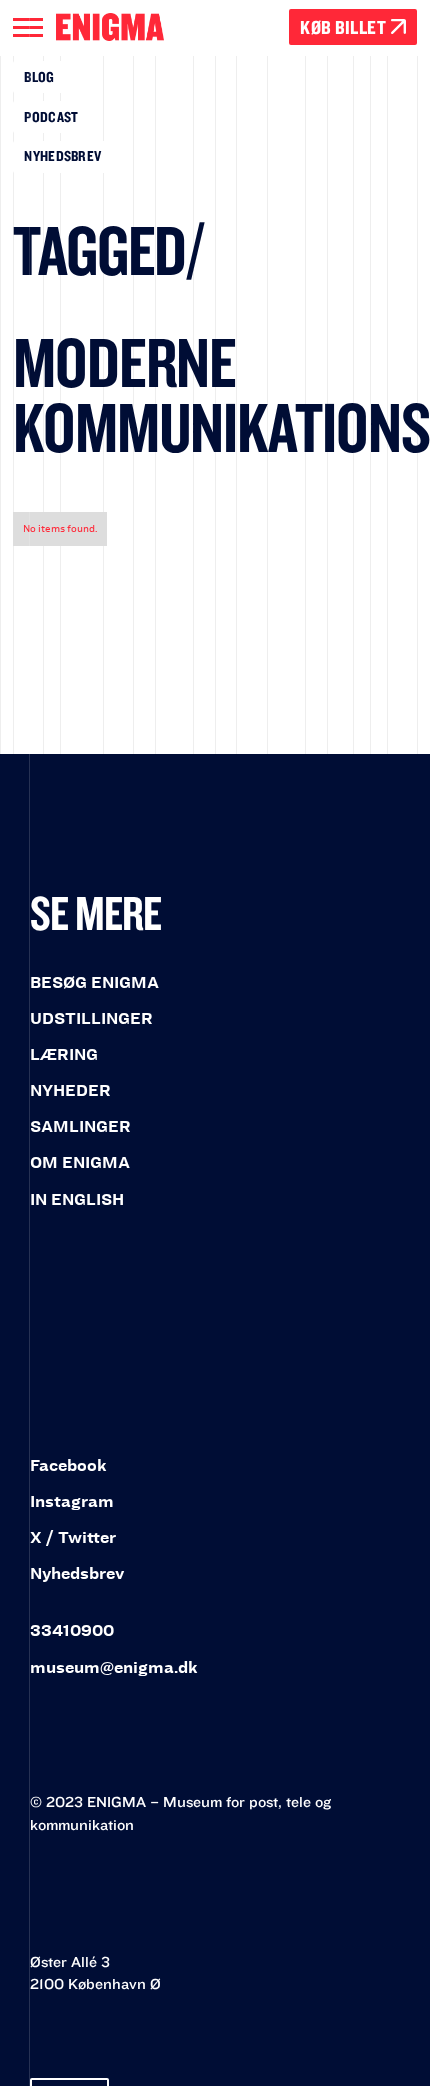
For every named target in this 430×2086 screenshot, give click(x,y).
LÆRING (64, 1054)
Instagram (72, 1501)
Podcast (51, 116)
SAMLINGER (80, 1126)
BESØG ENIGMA (94, 982)
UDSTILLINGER (91, 1018)
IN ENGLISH (77, 1199)
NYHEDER (70, 1090)
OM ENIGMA (80, 1162)
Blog (39, 76)
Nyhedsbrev (62, 155)
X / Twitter (73, 1537)
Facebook (68, 1465)
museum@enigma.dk (114, 1667)
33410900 (72, 1630)
